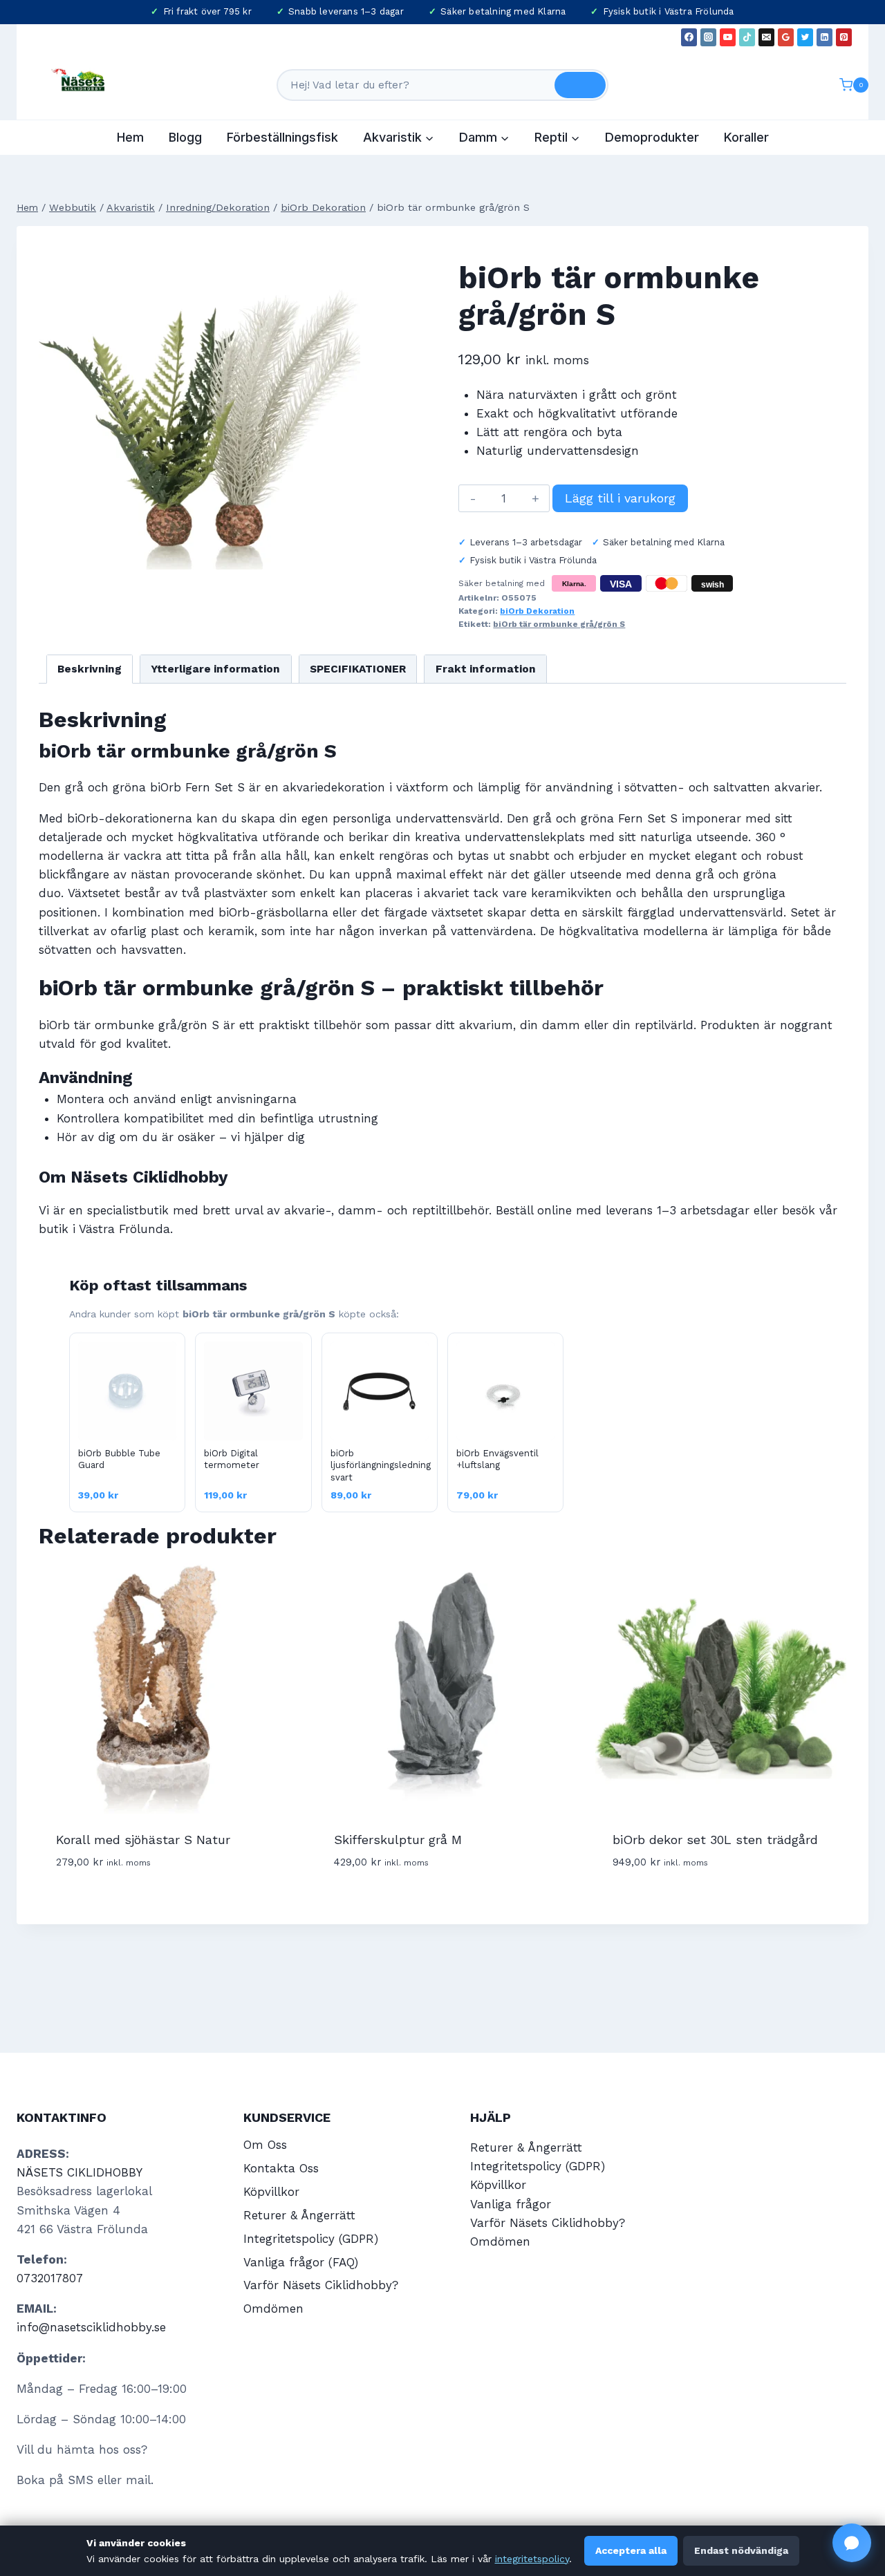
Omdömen (273, 2309)
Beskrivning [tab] (90, 669)
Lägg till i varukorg (620, 498)
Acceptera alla (631, 2550)
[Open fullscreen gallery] (346, 556)
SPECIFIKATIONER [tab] (358, 669)
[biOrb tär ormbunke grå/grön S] (199, 409)
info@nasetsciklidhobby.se (91, 2327)
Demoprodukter (652, 137)
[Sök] (580, 85)
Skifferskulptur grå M (398, 1840)
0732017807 (50, 2278)
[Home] (27, 208)
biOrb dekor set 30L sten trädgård (715, 1840)
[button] (852, 2543)
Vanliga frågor (511, 2204)
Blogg (185, 137)
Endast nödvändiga (741, 2550)
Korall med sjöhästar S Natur (143, 1840)
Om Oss (265, 2145)
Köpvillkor (271, 2192)
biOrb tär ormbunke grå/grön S (559, 624)
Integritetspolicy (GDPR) (311, 2239)
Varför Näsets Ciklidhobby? (321, 2285)
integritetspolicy (532, 2559)
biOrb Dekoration (537, 611)
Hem (130, 137)
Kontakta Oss (281, 2168)
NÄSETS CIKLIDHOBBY (80, 2172)
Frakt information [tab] (486, 669)
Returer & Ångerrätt (299, 2215)
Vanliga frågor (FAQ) (301, 2262)
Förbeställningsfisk (282, 137)
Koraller (746, 137)
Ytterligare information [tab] (215, 669)
